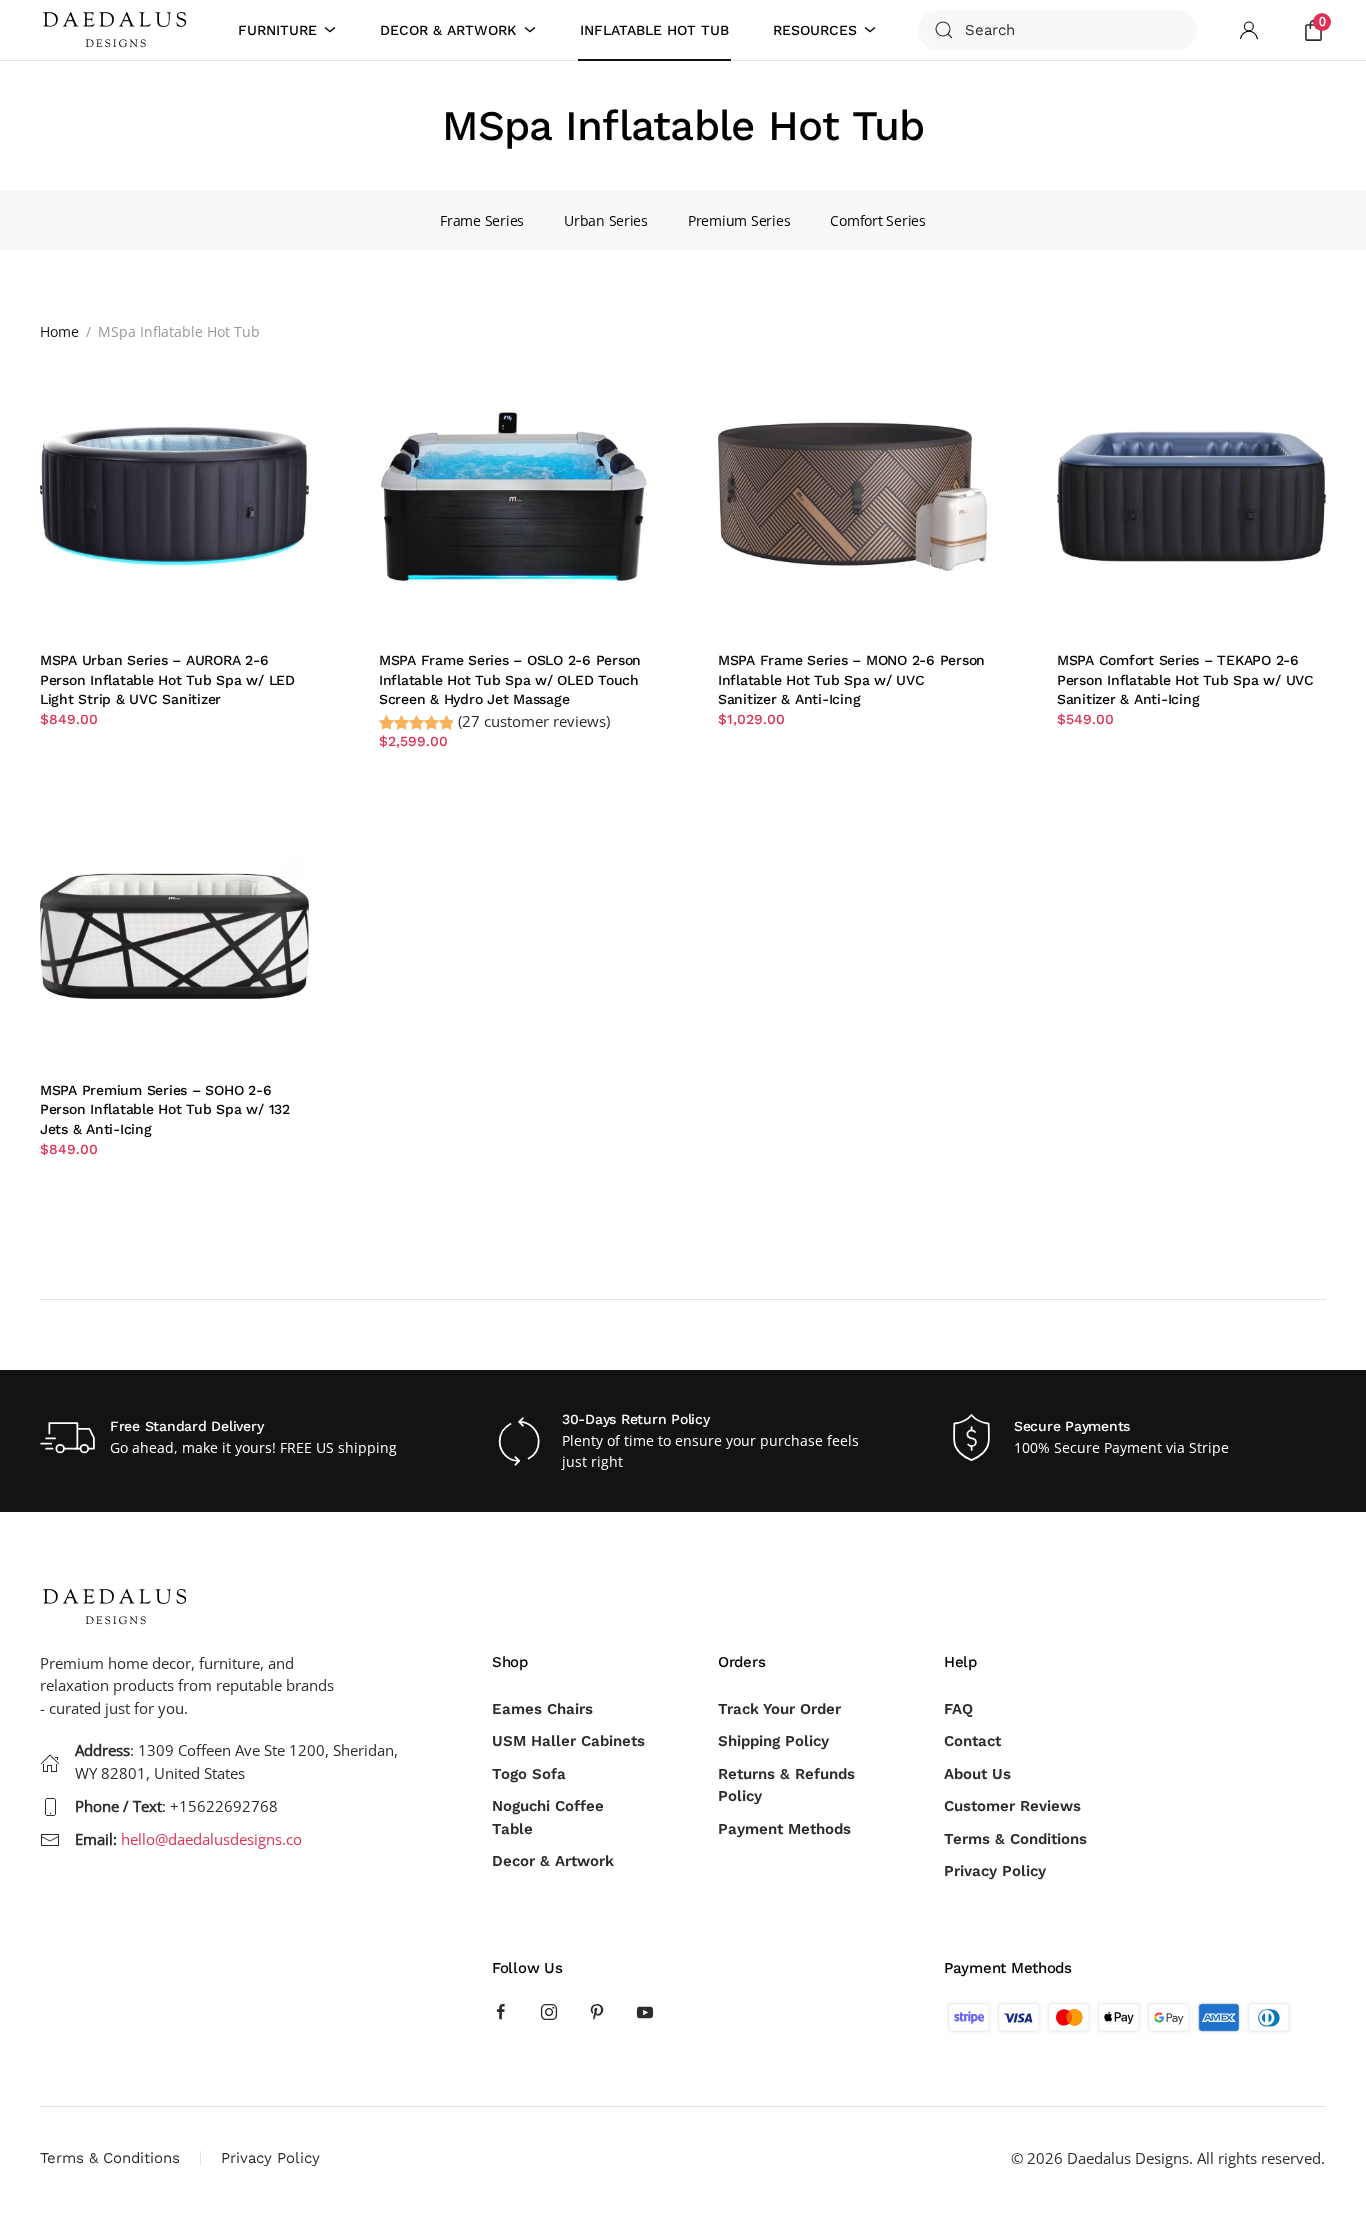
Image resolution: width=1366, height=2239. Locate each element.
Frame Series (482, 220)
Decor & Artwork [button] (448, 30)
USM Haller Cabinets (568, 1741)
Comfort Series (877, 220)
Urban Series (606, 220)
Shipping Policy (773, 1741)
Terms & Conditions (1015, 1839)
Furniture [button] (277, 30)
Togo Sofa (529, 1774)
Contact (972, 1741)
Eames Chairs (542, 1709)
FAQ (958, 1709)
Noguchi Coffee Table (548, 1817)
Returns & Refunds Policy (786, 1785)
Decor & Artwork (553, 1861)
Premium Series (739, 220)
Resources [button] (815, 30)
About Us (977, 1774)
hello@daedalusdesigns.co (211, 1839)
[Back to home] (118, 30)
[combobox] (1057, 30)
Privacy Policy (995, 1871)
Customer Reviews (1012, 1806)
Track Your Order (779, 1709)
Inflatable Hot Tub (654, 30)
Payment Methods (784, 1829)
